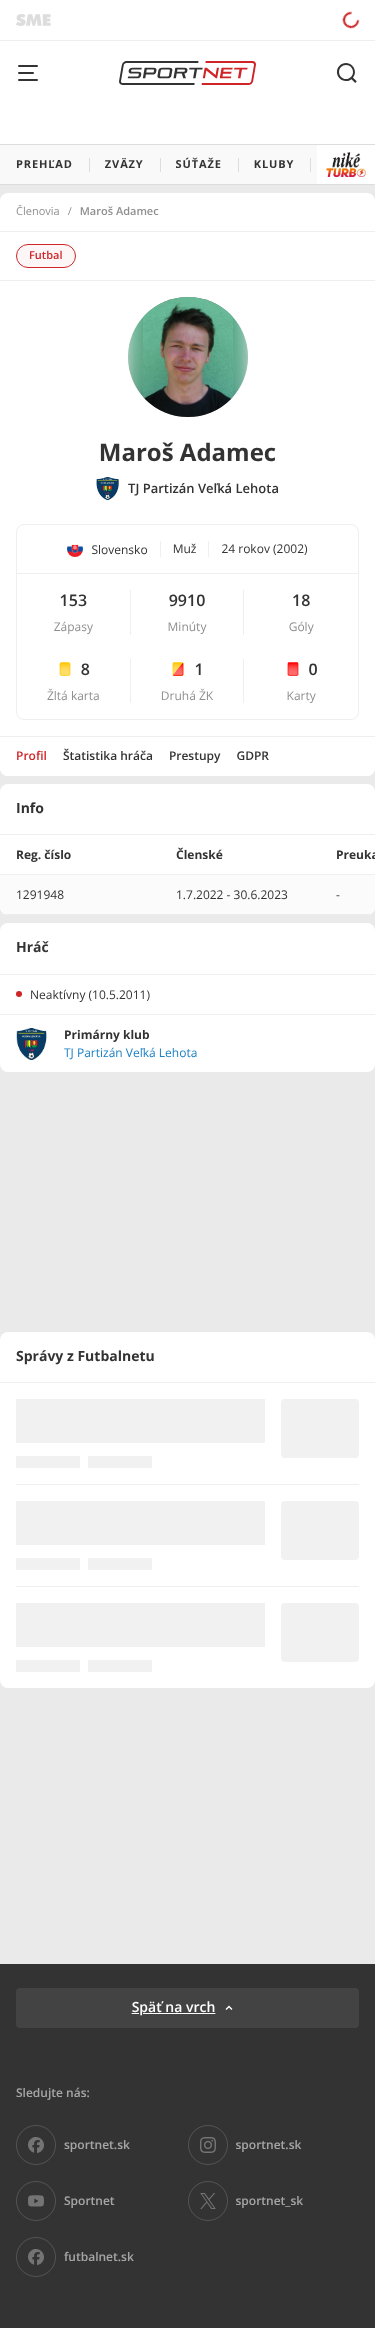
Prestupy (195, 755)
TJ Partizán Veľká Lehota (203, 488)
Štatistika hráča (108, 755)
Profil (31, 755)
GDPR (252, 755)
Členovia (38, 212)
